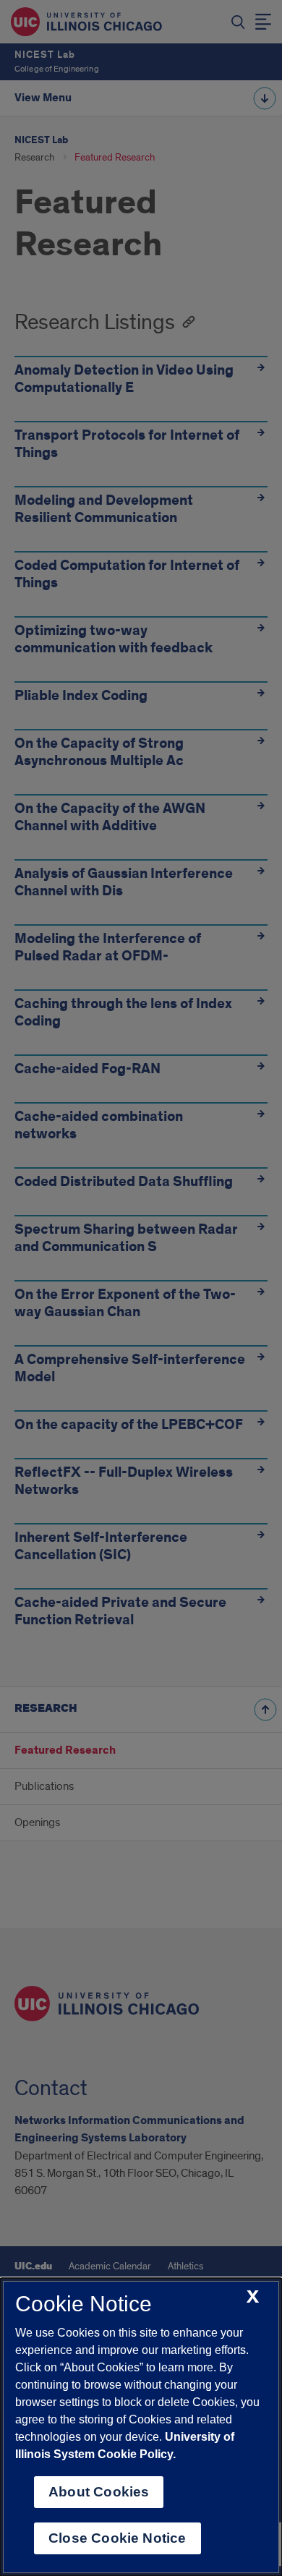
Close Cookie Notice (117, 2538)
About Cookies (99, 2492)
